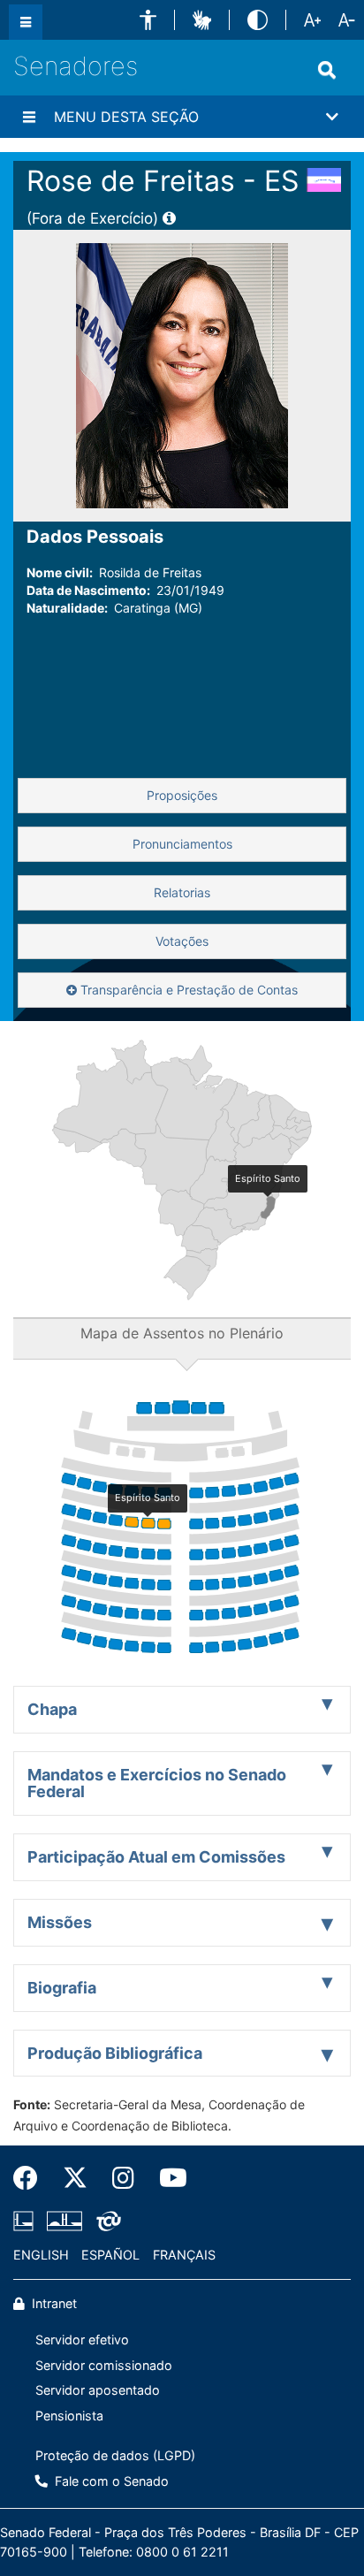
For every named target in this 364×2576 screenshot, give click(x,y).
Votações (182, 941)
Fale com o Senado (110, 2481)
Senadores (76, 66)
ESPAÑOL (110, 2255)
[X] (75, 2178)
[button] (148, 20)
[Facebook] (32, 2178)
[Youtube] (167, 2178)
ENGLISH (41, 2255)
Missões (60, 1922)
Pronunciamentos (182, 844)
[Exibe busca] (327, 70)
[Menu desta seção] (29, 117)
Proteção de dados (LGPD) (115, 2455)
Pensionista (69, 2416)
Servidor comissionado (104, 2365)
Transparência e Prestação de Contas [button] (187, 990)
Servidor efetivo (82, 2340)
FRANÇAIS (184, 2255)
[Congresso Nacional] (64, 2222)
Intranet (53, 2303)
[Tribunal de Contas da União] (106, 2222)
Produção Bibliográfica (115, 2053)
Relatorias (182, 892)
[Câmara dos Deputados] (27, 2222)
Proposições (182, 795)
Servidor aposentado (98, 2390)
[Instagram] (123, 2178)
